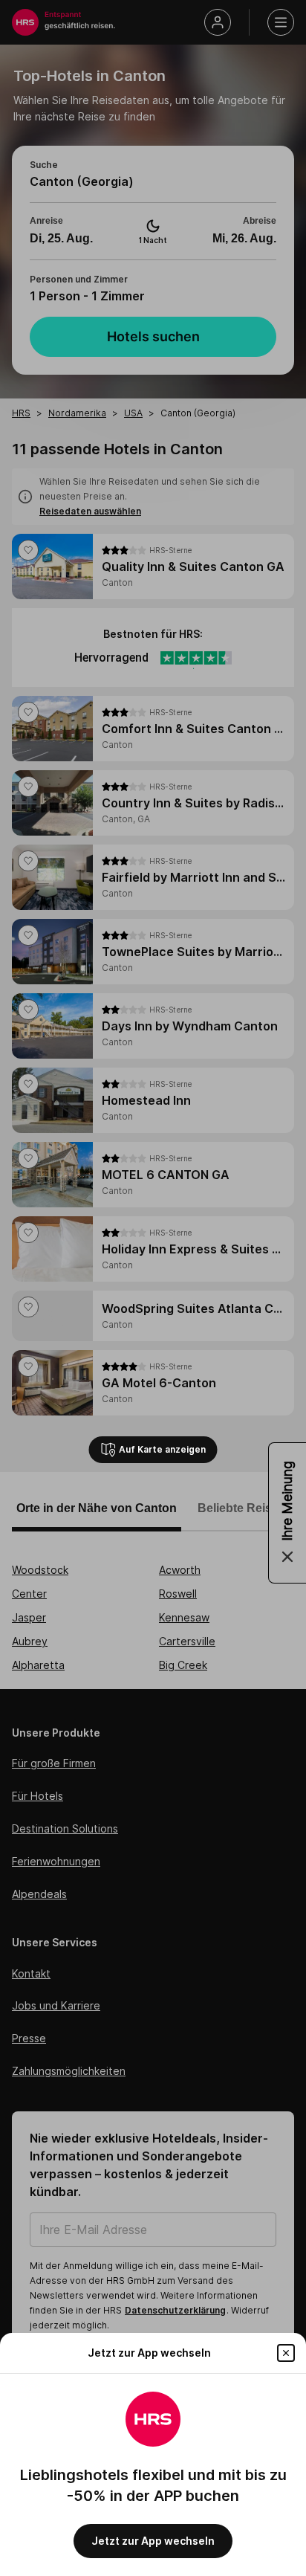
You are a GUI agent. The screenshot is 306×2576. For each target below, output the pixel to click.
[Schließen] (286, 2353)
